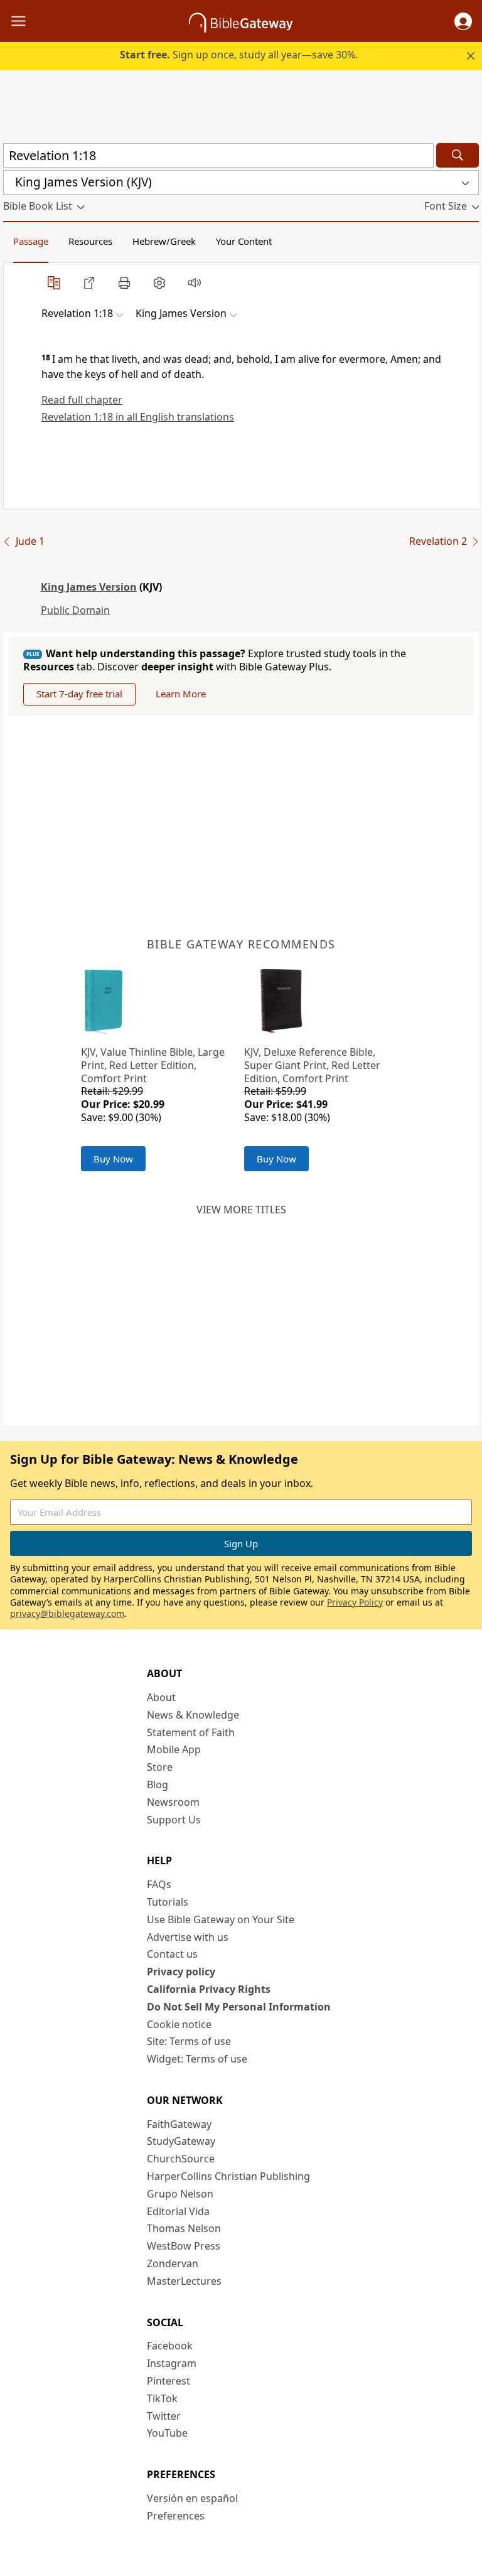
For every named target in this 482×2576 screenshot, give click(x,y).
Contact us (172, 1954)
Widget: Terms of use (197, 2059)
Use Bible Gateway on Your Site (221, 1919)
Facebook (170, 2346)
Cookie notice (179, 2024)
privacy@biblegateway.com (67, 1613)
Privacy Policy (355, 1602)
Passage (31, 241)
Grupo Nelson (180, 2194)
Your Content (244, 241)
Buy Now (113, 1159)
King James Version (89, 587)
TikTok (162, 2398)
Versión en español (192, 2498)
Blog (158, 1784)
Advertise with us (188, 1937)
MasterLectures (184, 2281)
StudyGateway (181, 2141)
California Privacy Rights (209, 1989)
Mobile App (174, 1749)
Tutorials (168, 1902)
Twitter (164, 2416)
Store (160, 1767)
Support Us (174, 1820)
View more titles (241, 1210)
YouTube (167, 2433)
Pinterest (169, 2381)
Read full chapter (82, 400)
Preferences (176, 2516)
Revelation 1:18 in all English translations (138, 417)
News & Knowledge (193, 1715)
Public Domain (75, 610)
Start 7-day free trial (79, 694)
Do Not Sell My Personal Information (239, 2007)
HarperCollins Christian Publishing (228, 2176)
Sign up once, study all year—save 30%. (239, 55)
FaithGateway (179, 2124)
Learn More (181, 694)
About (161, 1697)
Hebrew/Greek (164, 241)
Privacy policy (181, 1972)
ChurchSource (181, 2159)
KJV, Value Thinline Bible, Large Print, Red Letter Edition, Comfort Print (153, 1065)
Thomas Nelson (184, 2228)
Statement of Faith (191, 1732)
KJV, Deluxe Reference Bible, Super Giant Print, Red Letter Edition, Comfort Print (312, 1065)
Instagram (172, 2363)
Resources (90, 241)
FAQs (159, 1884)
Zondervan (173, 2263)
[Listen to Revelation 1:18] (195, 282)
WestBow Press (184, 2246)
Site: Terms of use (189, 2041)
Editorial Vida (178, 2211)
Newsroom (173, 1802)
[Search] (458, 155)
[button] (463, 21)
